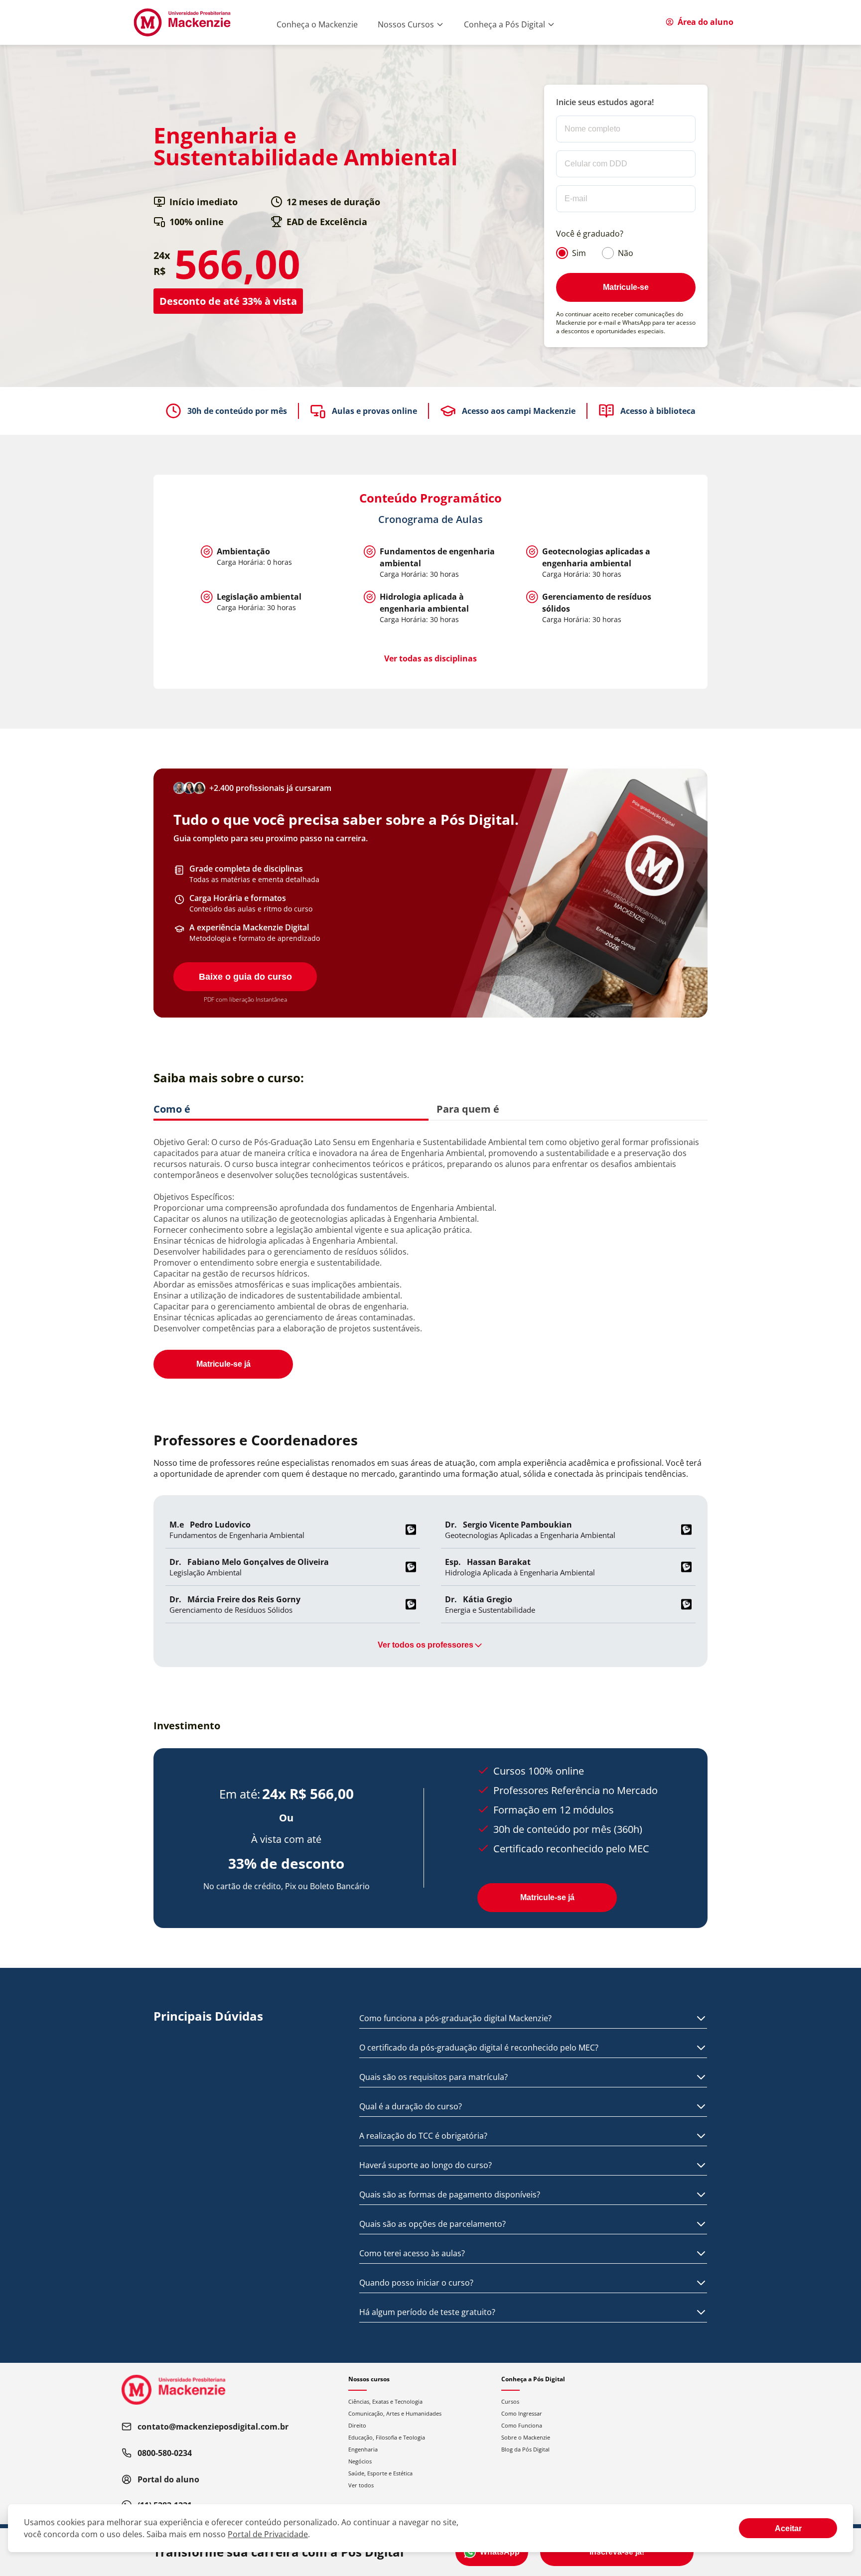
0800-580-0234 (165, 2453)
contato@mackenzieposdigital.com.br (213, 2427)
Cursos (510, 2401)
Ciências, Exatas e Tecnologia (385, 2401)
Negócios (360, 2461)
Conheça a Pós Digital (504, 24)
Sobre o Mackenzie (526, 2437)
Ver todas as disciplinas (430, 658)
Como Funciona (522, 2425)
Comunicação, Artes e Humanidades (395, 2413)
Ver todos (361, 2485)
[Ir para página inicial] (182, 22)
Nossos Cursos (406, 24)
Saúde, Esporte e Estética (380, 2473)
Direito (357, 2425)
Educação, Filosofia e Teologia (387, 2437)
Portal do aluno (168, 2479)
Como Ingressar (522, 2413)
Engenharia (363, 2449)
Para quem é (468, 1109)
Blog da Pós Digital (525, 2449)
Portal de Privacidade (268, 2534)
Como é (172, 1109)
